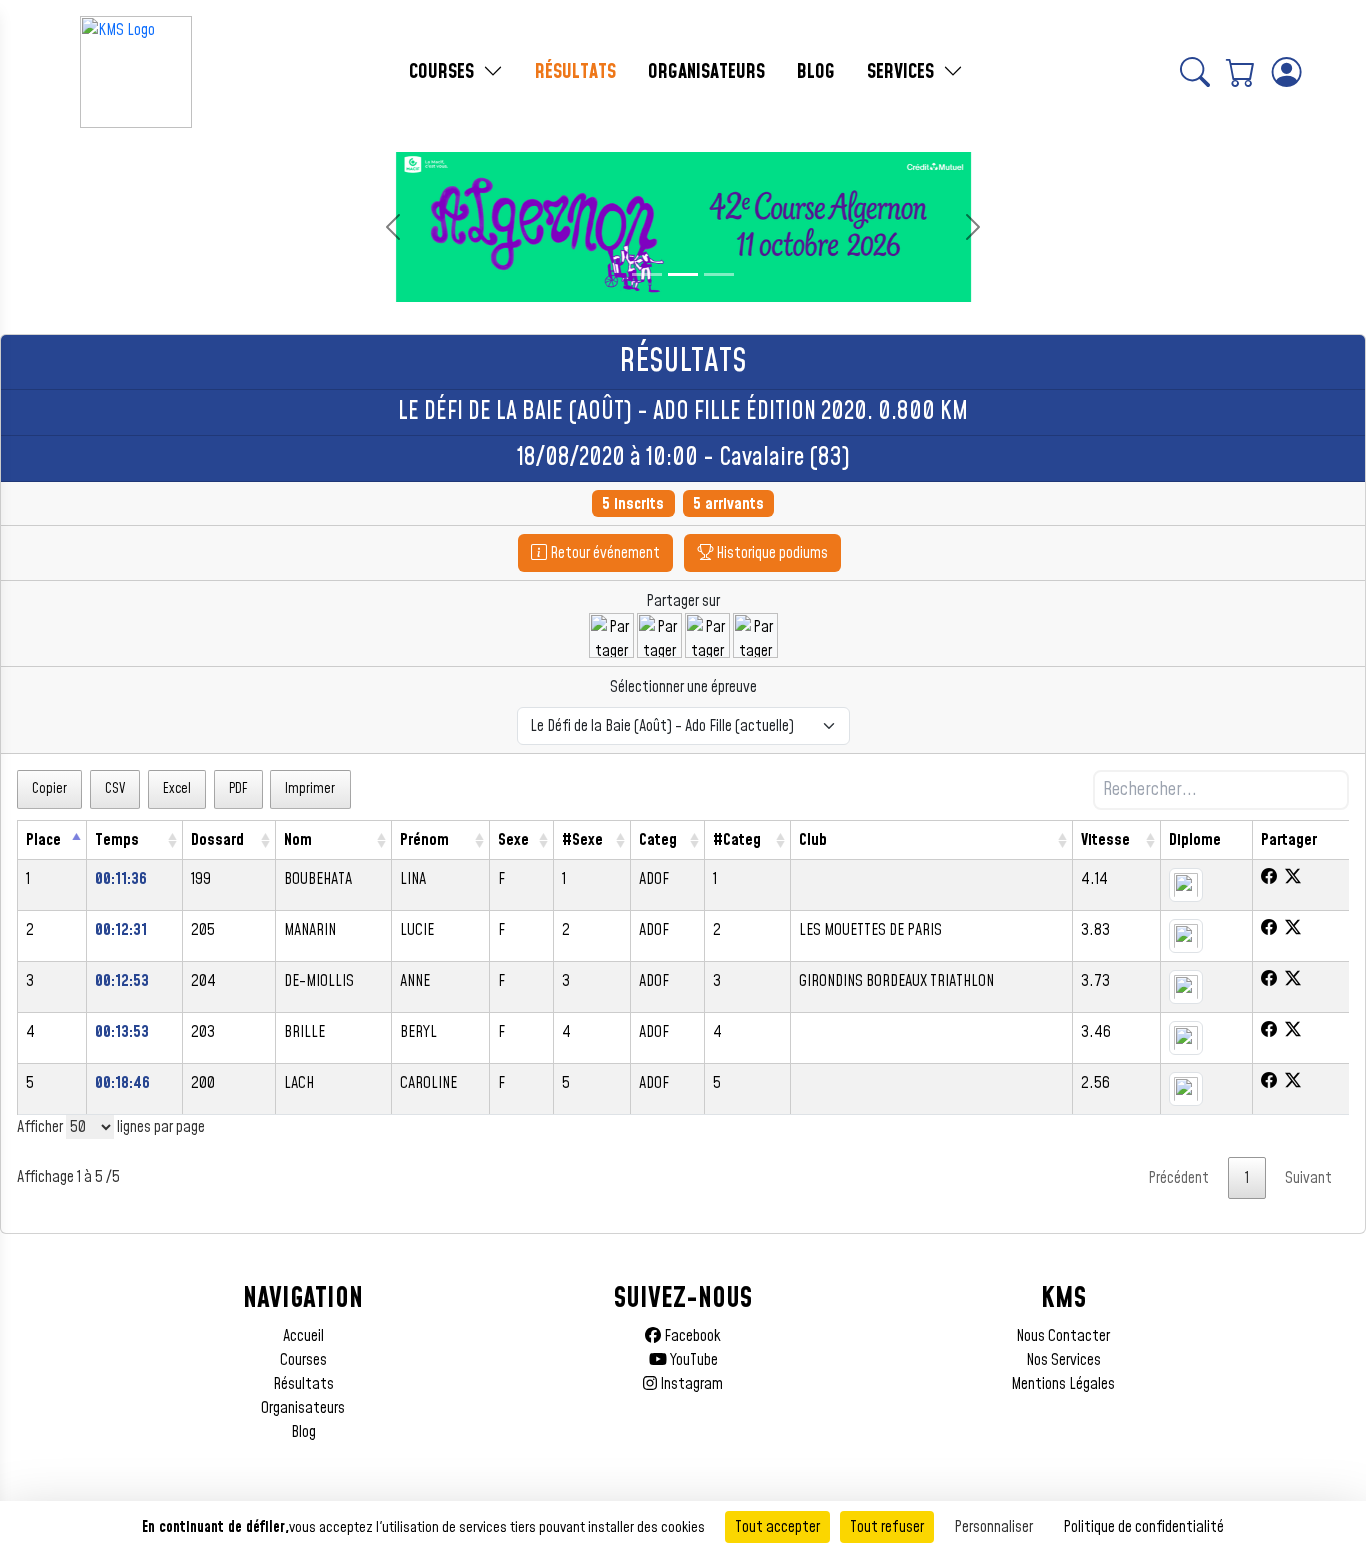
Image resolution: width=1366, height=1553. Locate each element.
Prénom (424, 840)
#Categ (737, 840)
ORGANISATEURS (706, 72)
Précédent (1178, 1178)
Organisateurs (303, 1408)
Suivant (1308, 1178)
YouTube (692, 1360)
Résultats (303, 1384)
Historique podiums (770, 553)
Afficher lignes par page (111, 1127)
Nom (298, 840)
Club (813, 840)
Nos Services (1063, 1360)
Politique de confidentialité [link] (1143, 1527)
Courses (303, 1360)
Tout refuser (887, 1527)
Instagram (690, 1384)
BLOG (816, 72)
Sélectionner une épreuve (683, 687)
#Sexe (582, 840)
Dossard (217, 840)
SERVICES (903, 72)
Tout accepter (777, 1527)
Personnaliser (993, 1527)
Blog (303, 1432)
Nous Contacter (1063, 1336)
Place (43, 840)
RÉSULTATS (575, 72)
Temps (117, 840)
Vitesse (1105, 840)
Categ (658, 840)
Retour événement (603, 553)
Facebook (691, 1336)
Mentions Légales (1063, 1384)
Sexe (513, 840)
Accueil (303, 1336)
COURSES (444, 72)
